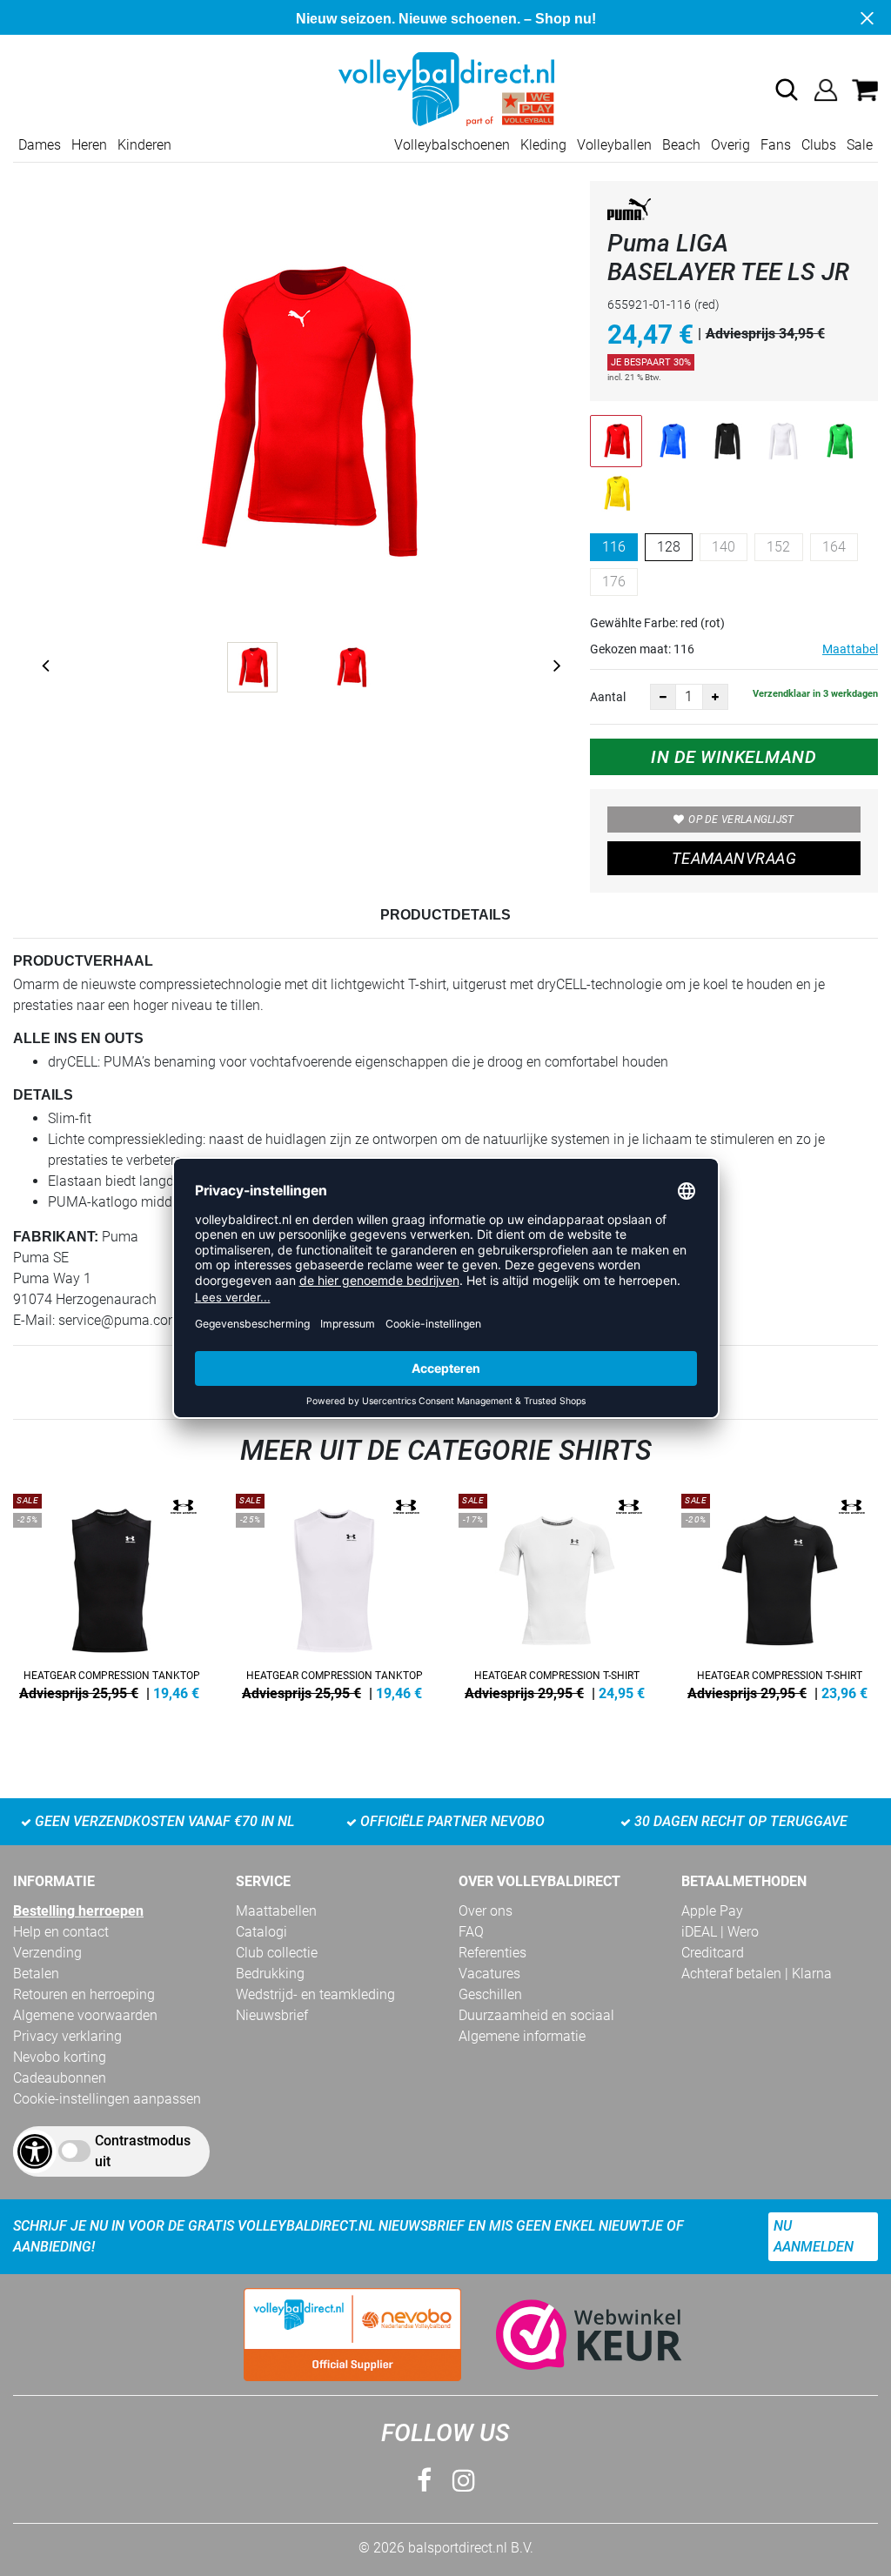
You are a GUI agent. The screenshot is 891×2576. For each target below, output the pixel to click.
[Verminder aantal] (663, 697)
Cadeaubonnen (60, 2078)
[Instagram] (464, 2481)
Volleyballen (614, 145)
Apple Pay (712, 1911)
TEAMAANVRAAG (734, 858)
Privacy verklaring (67, 2036)
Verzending (47, 1953)
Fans (776, 145)
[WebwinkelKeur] (572, 2335)
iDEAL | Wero (720, 1932)
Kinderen (144, 145)
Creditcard (713, 1953)
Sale (860, 145)
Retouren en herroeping (84, 1994)
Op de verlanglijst (741, 820)
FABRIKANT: (56, 1237)
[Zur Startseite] (445, 88)
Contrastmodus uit (143, 2151)
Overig (730, 145)
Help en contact (61, 1932)
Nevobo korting (60, 2057)
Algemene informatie (522, 2036)
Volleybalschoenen (452, 145)
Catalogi (261, 1932)
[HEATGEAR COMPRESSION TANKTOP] (111, 1594)
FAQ (471, 1932)
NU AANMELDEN (814, 2236)
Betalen (36, 1974)
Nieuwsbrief (272, 2015)
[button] (787, 90)
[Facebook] (424, 2481)
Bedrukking (270, 1974)
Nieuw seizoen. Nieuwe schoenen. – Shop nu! (446, 19)
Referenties (492, 1953)
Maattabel (850, 649)
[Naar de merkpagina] (629, 212)
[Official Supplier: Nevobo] (352, 2335)
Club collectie (277, 1953)
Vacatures (489, 1974)
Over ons (486, 1911)
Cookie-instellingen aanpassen (107, 2099)
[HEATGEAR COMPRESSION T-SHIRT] (557, 1594)
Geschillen (490, 1994)
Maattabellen (276, 1911)
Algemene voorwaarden (85, 2015)
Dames (40, 145)
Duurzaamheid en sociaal (536, 2015)
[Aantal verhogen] (715, 697)
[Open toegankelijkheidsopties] (35, 2151)
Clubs (819, 145)
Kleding (543, 145)
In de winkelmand (734, 757)
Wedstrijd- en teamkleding (315, 1994)
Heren (89, 145)
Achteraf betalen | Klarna (757, 1974)
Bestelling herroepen (78, 1911)
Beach (681, 145)
